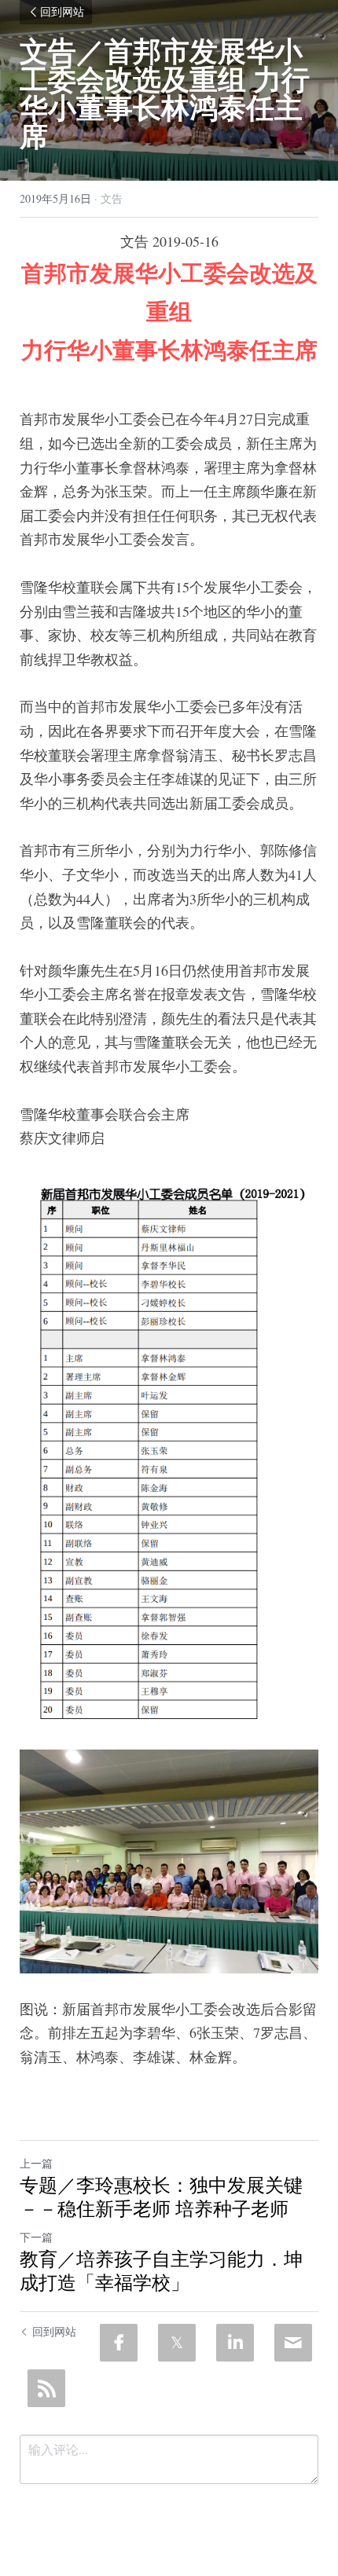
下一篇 (36, 2237)
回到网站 (62, 13)
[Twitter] (177, 2343)
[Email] (293, 2343)
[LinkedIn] (235, 2343)
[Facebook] (119, 2343)
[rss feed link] (46, 2388)
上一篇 (36, 2163)
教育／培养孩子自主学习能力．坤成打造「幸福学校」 (161, 2270)
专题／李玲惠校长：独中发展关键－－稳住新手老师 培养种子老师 (161, 2197)
